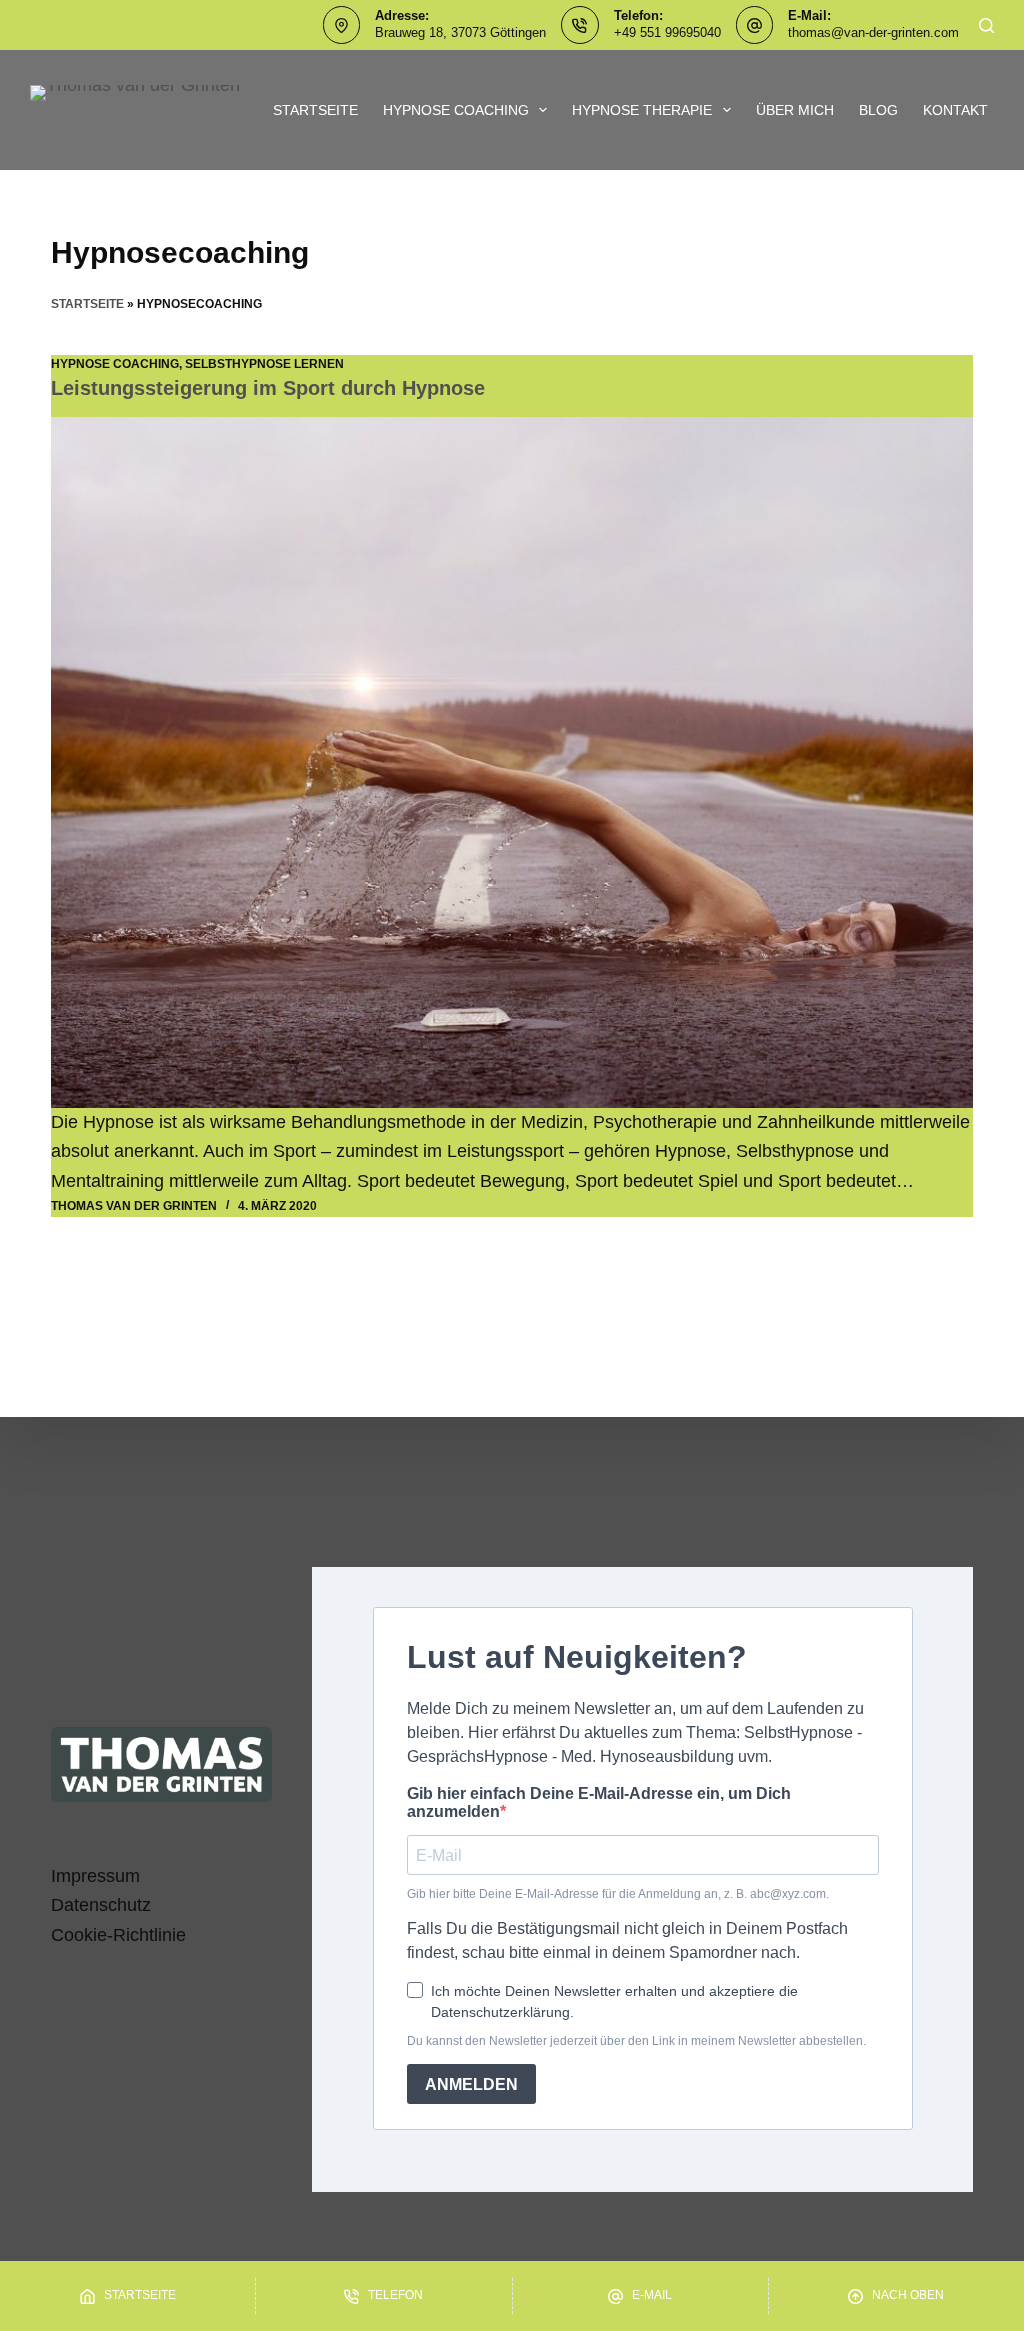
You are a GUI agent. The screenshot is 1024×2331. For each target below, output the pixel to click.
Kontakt (955, 110)
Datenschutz (101, 1905)
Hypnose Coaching (456, 110)
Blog (878, 110)
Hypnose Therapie (642, 110)
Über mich (795, 110)
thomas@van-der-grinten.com (873, 32)
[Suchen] (986, 25)
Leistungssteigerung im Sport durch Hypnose (268, 388)
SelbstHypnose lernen (264, 364)
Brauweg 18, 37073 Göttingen (460, 32)
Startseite (315, 110)
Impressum (95, 1876)
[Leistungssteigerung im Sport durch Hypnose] (512, 762)
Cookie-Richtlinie (118, 1935)
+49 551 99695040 (667, 32)
